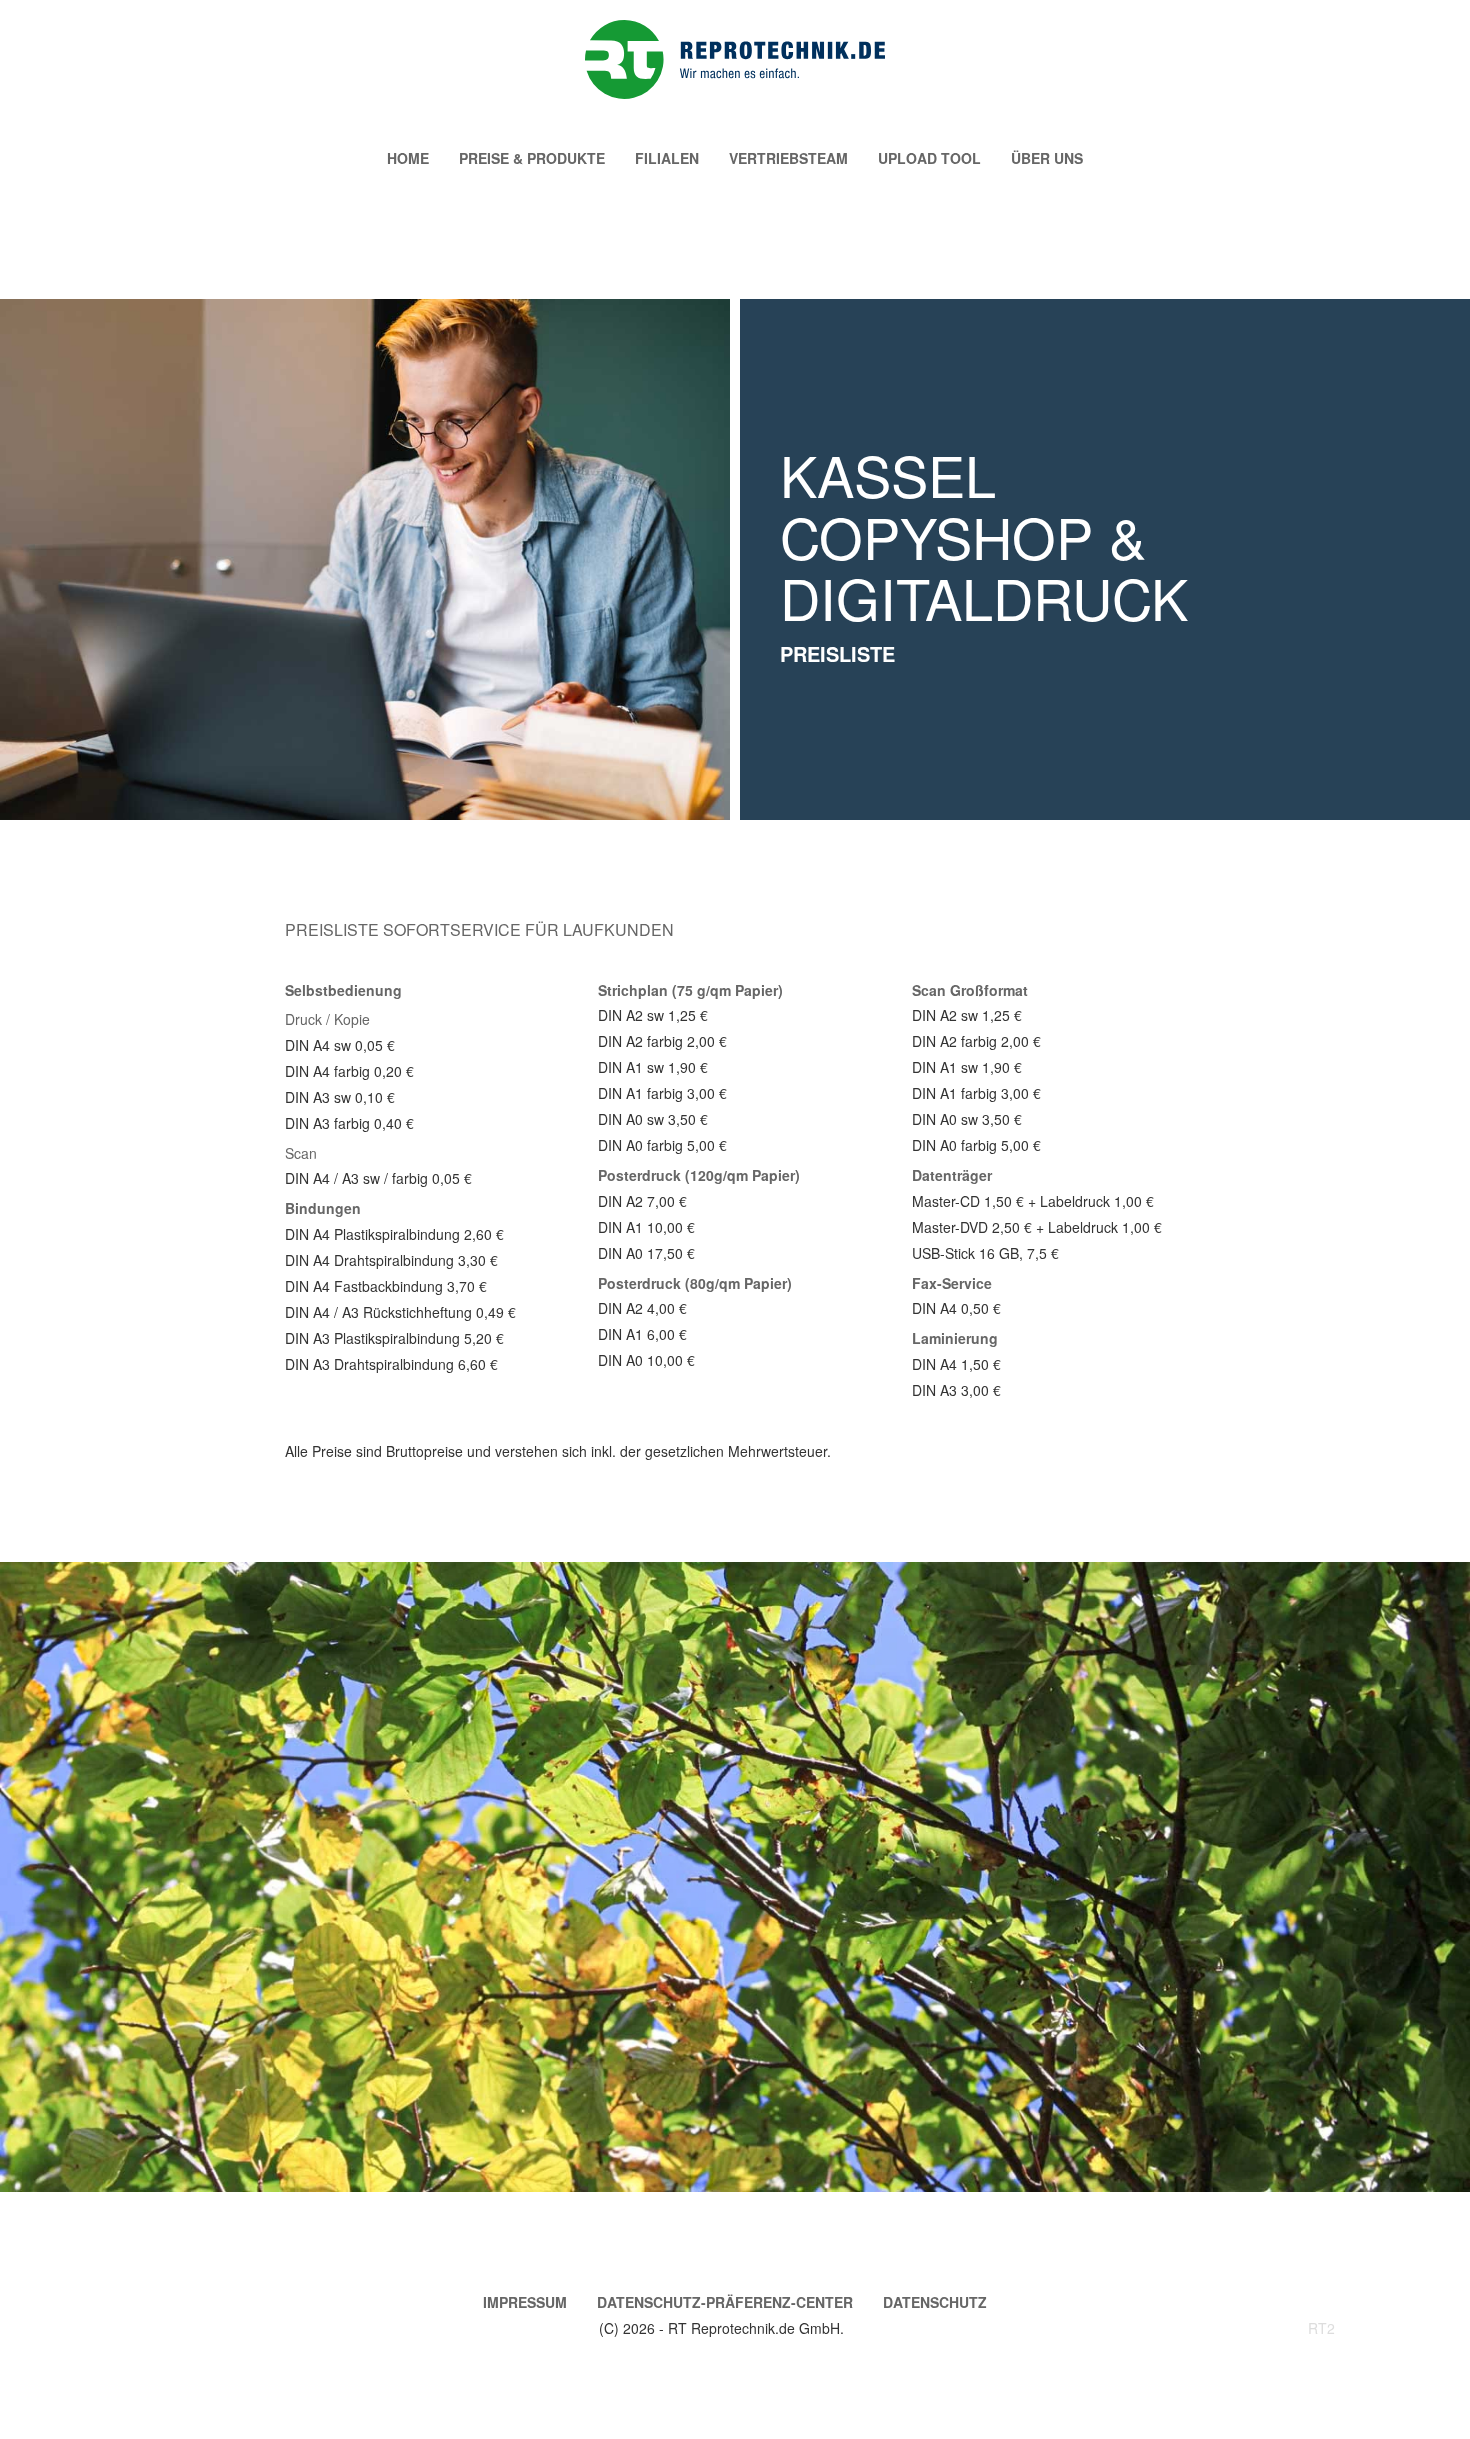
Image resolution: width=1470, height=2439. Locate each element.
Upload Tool (929, 158)
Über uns (1047, 158)
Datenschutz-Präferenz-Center (725, 2302)
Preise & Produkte (532, 158)
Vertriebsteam (788, 158)
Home (408, 158)
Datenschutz (935, 2302)
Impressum (525, 2302)
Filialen (667, 158)
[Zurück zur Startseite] (735, 59)
